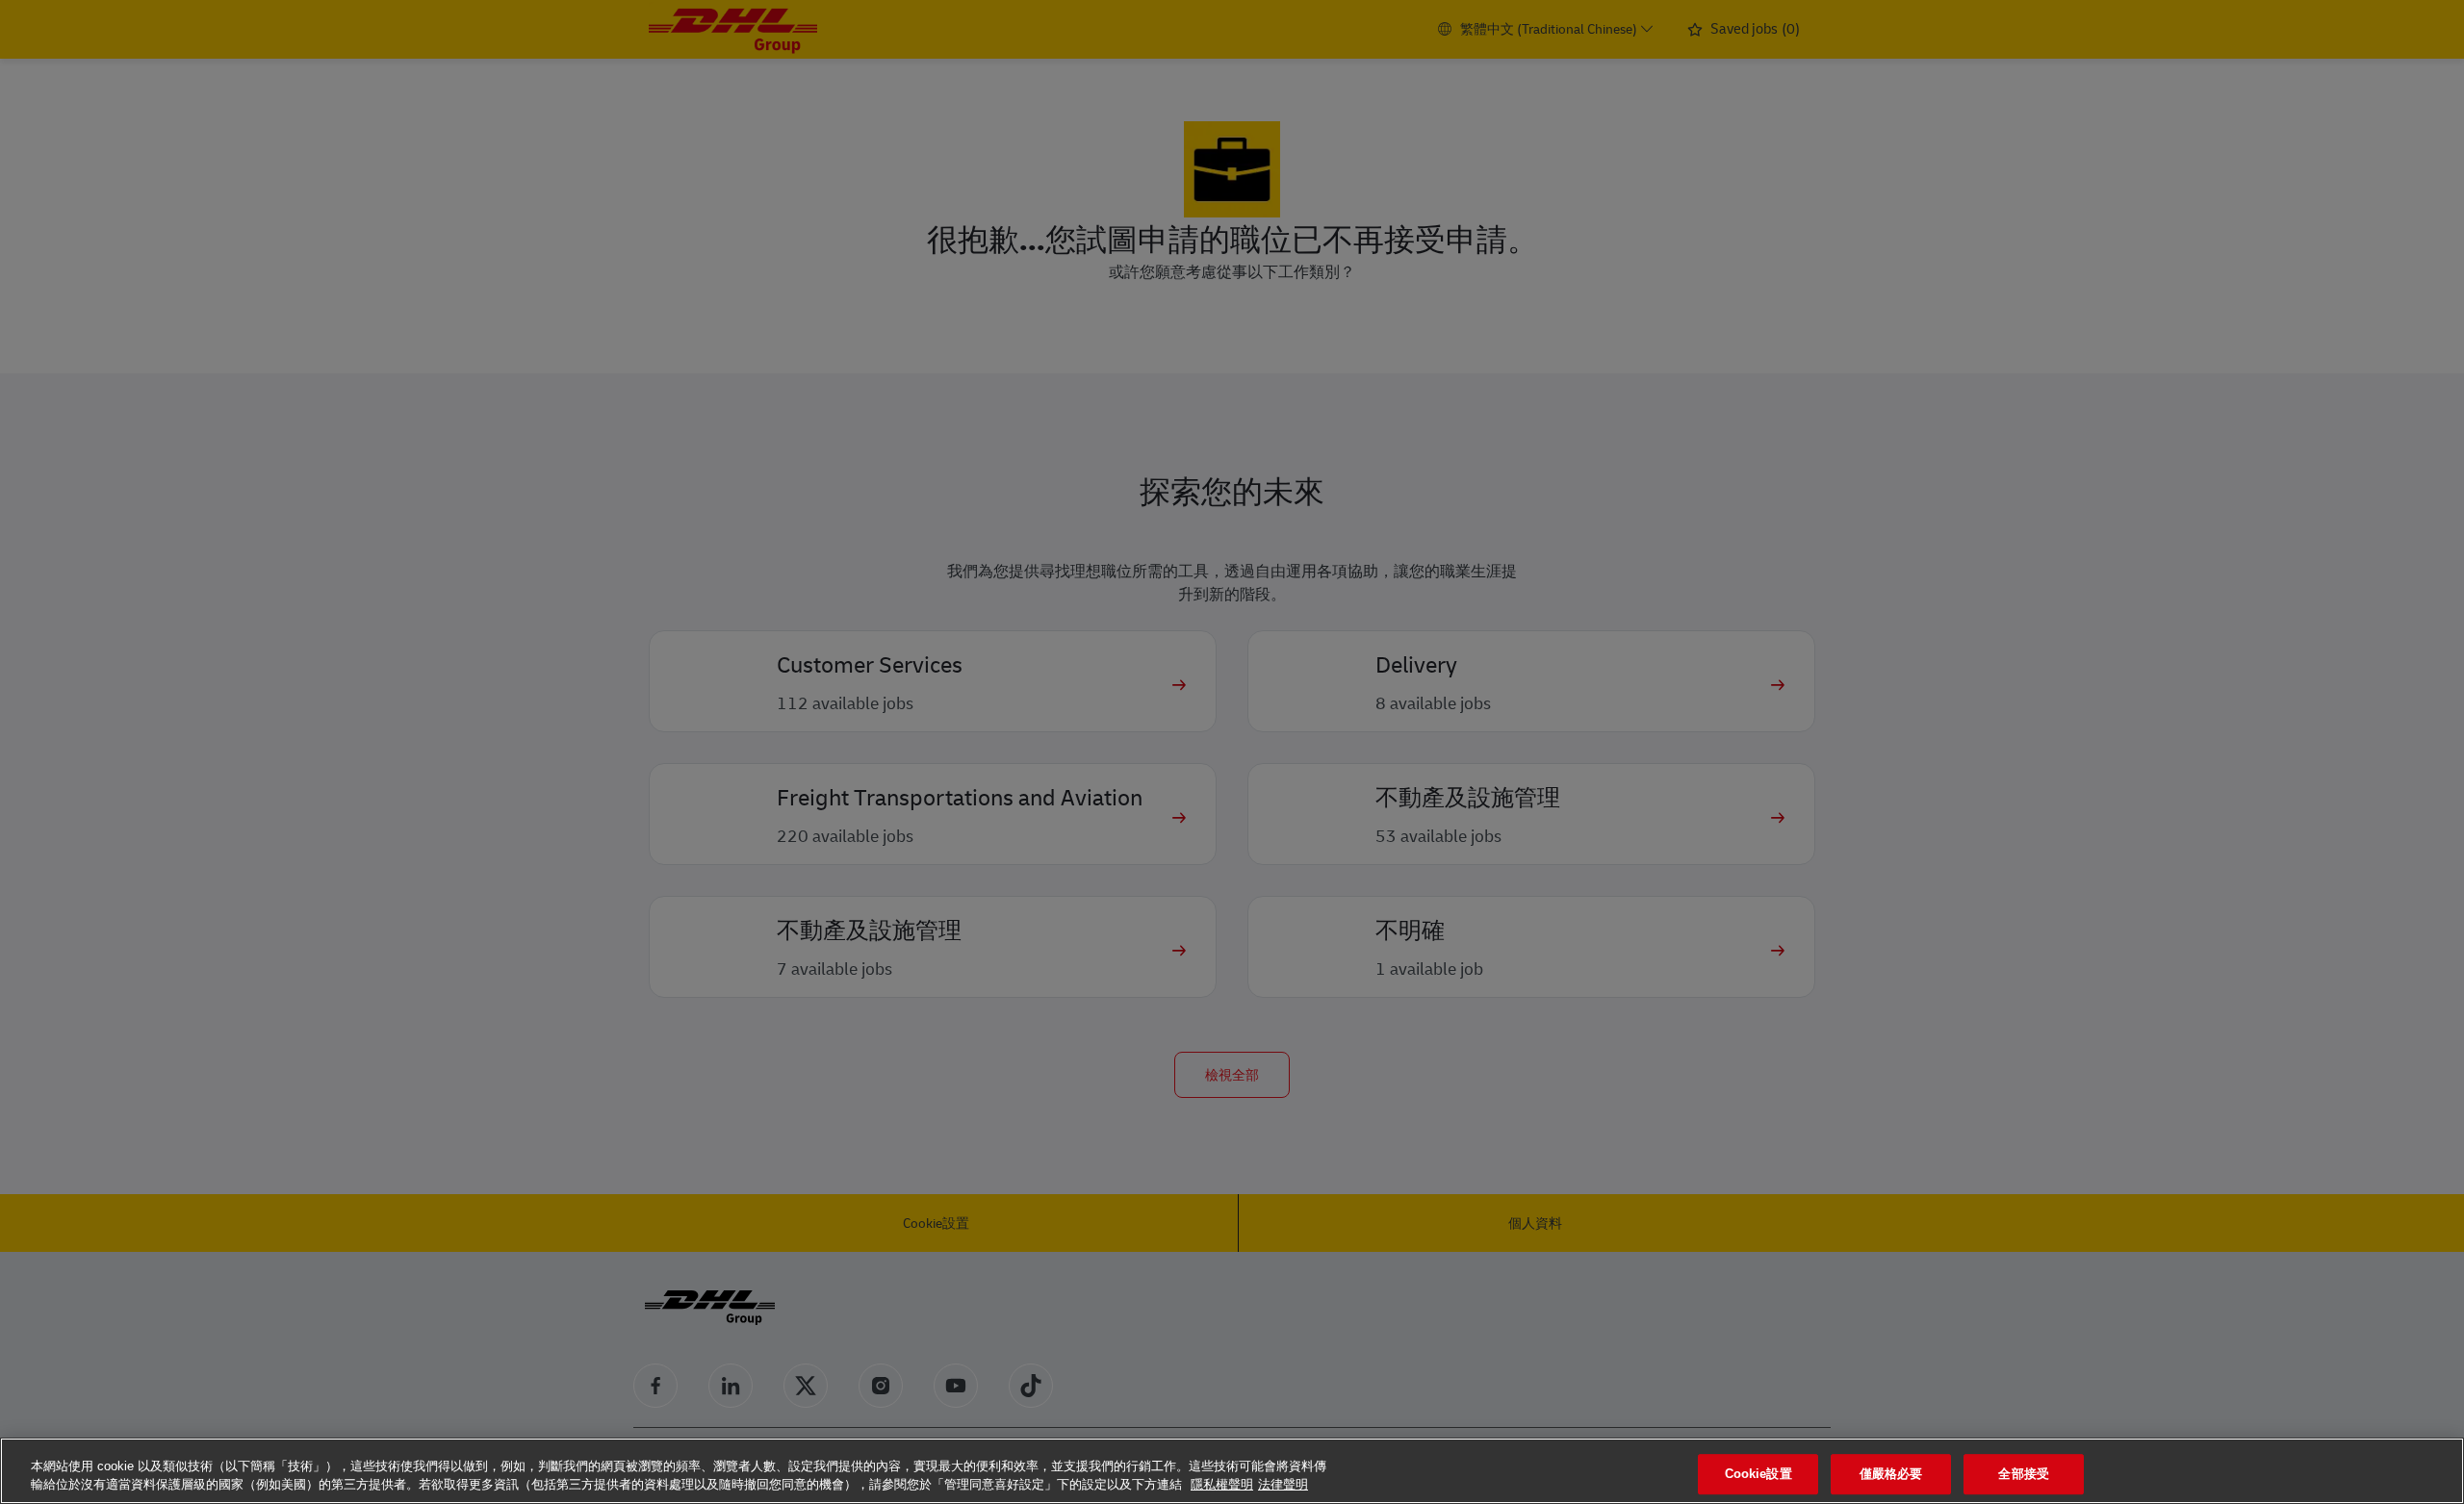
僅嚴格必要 (1891, 1475)
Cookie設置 (1758, 1475)
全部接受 (2024, 1475)
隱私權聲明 (1222, 1484)
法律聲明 (1283, 1484)
